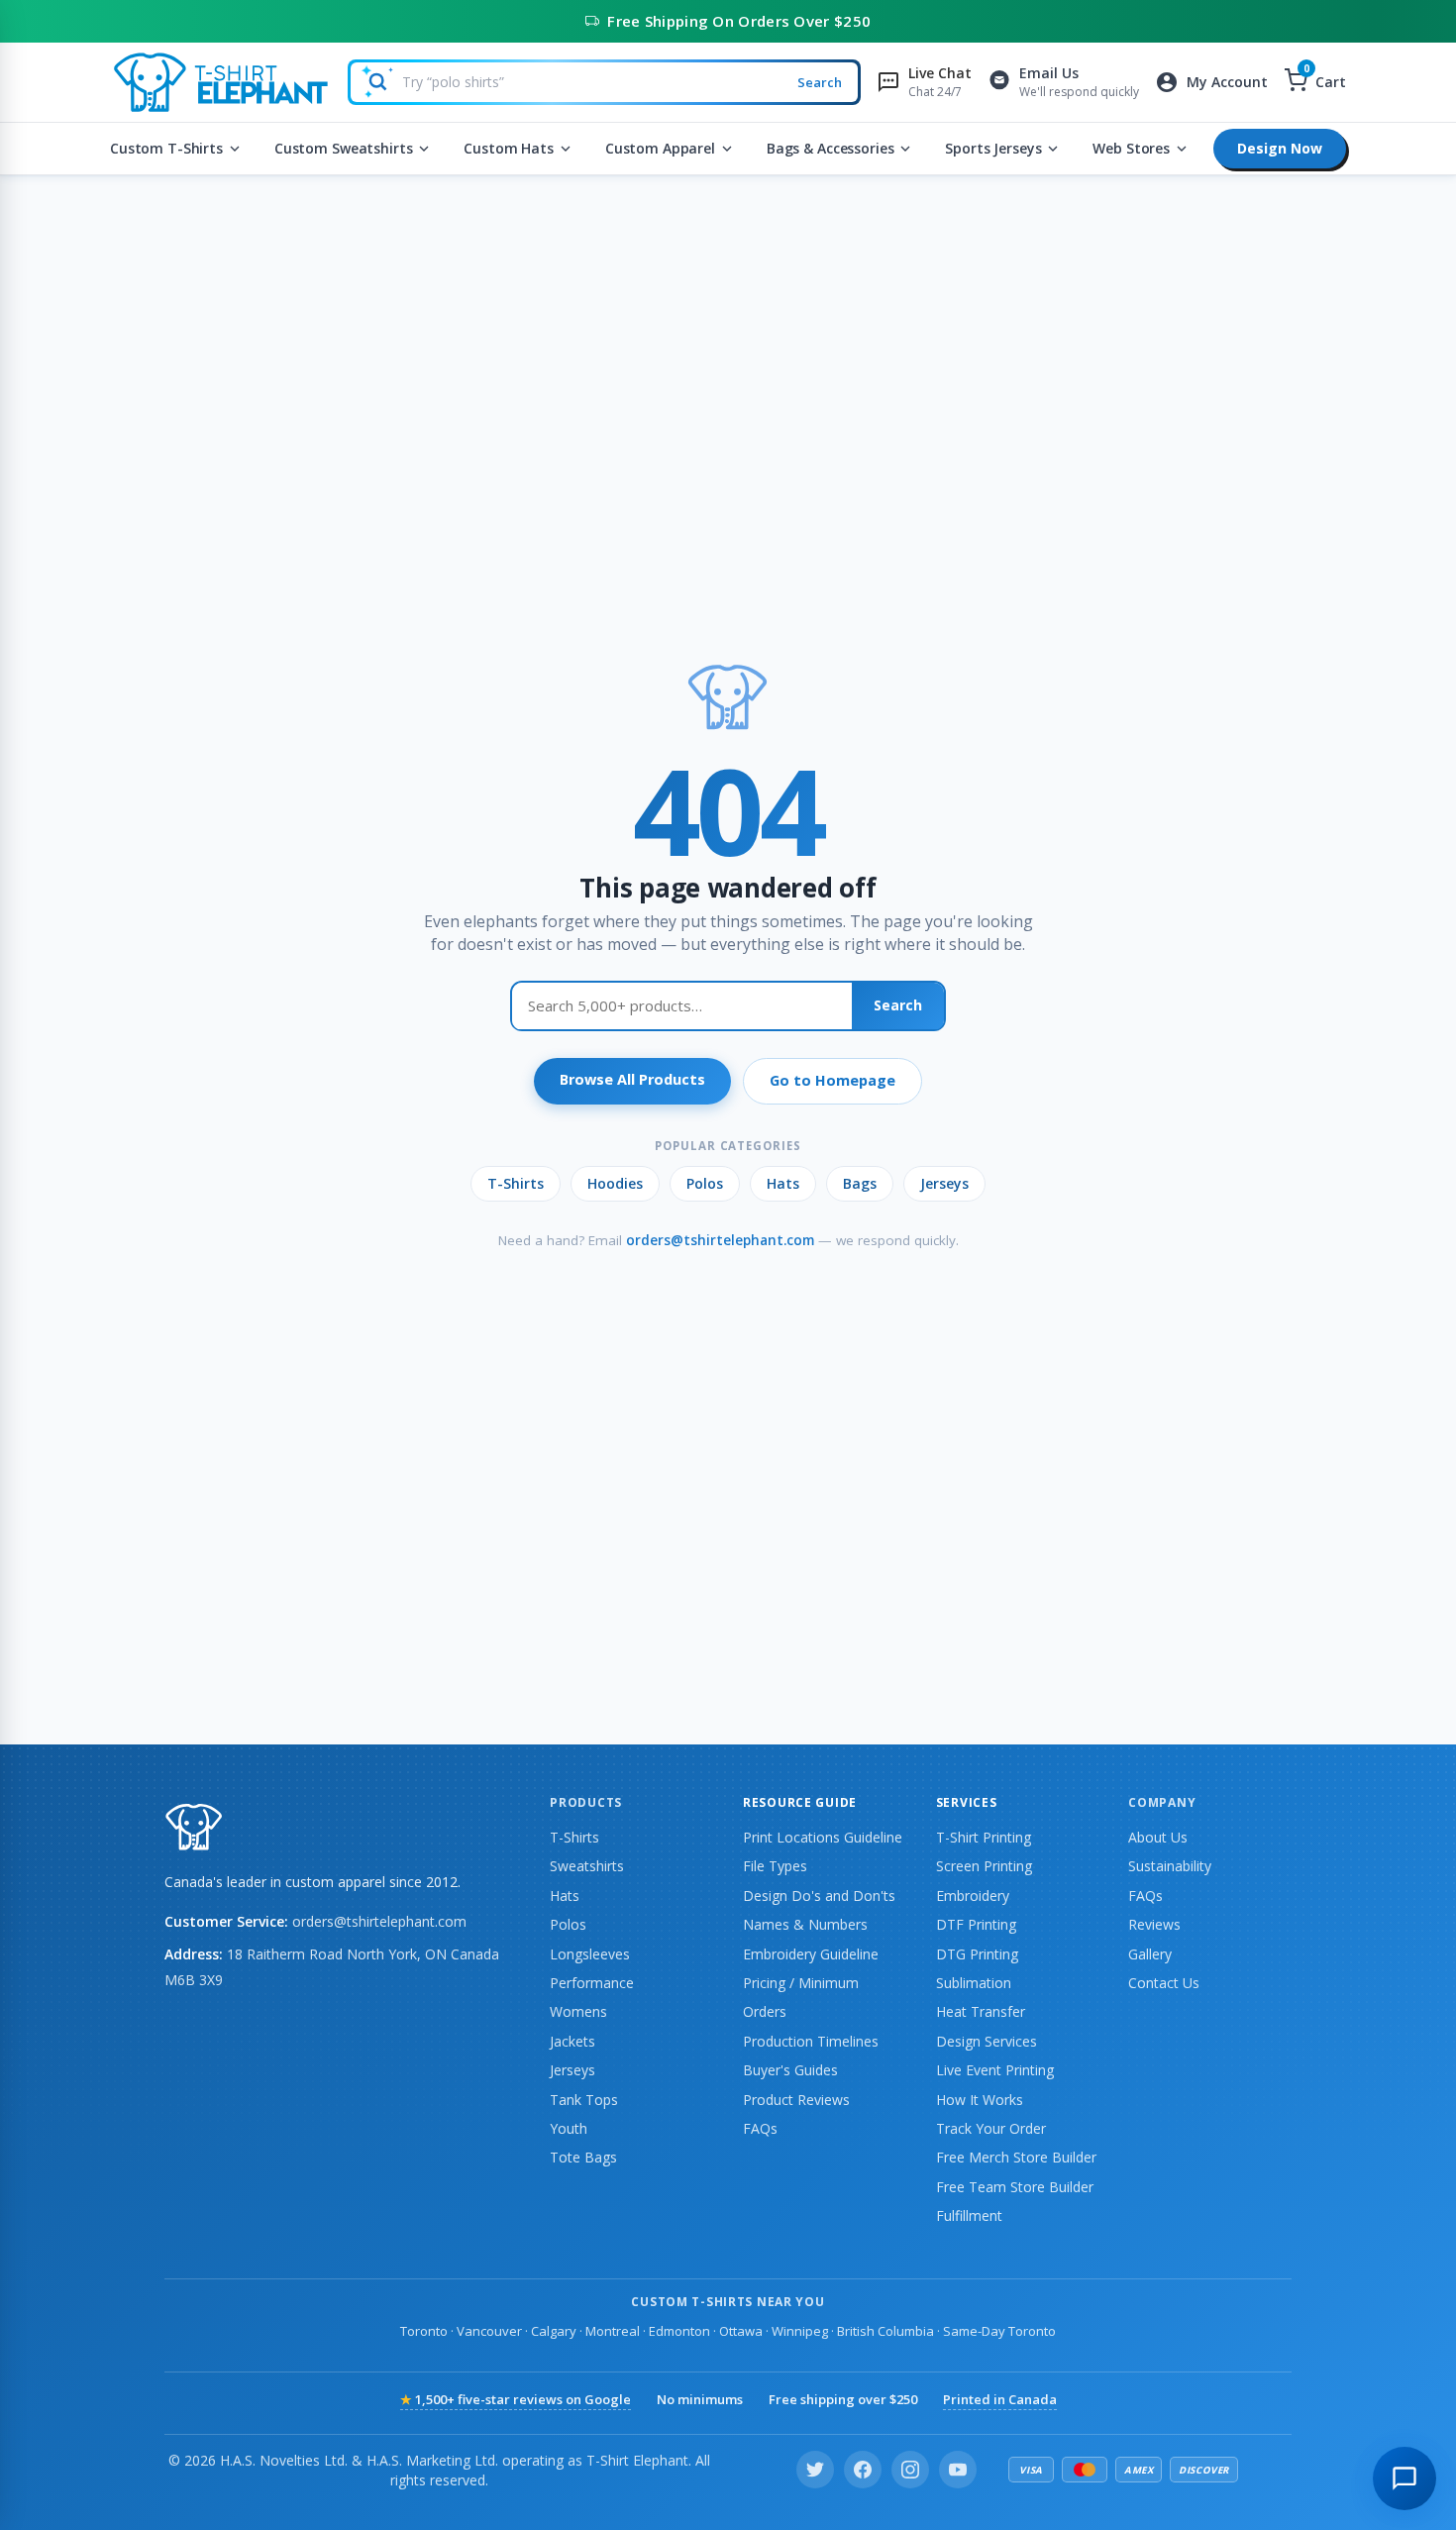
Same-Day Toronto (999, 2331)
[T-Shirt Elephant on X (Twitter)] (815, 2470)
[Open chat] (1404, 2478)
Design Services (987, 2041)
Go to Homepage (832, 1080)
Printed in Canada (1000, 2399)
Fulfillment (969, 2215)
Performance (592, 1983)
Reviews (1154, 1924)
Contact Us (1164, 1983)
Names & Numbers (805, 1924)
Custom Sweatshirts (343, 148)
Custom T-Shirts (166, 148)
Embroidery (973, 1896)
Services (967, 1802)
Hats (783, 1183)
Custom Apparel (660, 148)
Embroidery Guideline (811, 1954)
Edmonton (679, 2331)
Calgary (554, 2331)
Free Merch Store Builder (1016, 2157)
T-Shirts (516, 1183)
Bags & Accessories (830, 148)
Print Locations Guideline (823, 1837)
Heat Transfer (981, 2011)
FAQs (760, 2128)
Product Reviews (796, 2100)
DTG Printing (977, 1954)
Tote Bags (583, 2157)
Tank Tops (584, 2100)
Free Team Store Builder (1015, 2187)
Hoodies (615, 1183)
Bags (860, 1183)
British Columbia (885, 2331)
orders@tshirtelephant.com (720, 1240)
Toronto (424, 2331)
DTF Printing (976, 1924)
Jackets (572, 2041)
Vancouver (489, 2331)
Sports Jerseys (993, 148)
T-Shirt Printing (984, 1837)
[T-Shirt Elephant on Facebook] (863, 2470)
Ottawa (741, 2331)
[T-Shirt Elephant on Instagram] (910, 2470)
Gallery (1150, 1954)
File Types (775, 1866)
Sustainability (1170, 1866)
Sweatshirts (587, 1866)
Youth (569, 2128)
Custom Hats (508, 148)
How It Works (980, 2100)
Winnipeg (800, 2331)
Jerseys (944, 1183)
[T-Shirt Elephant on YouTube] (958, 2470)
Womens (578, 2011)
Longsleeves (590, 1954)
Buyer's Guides (790, 2070)
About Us (1158, 1837)
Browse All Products (632, 1079)
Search (820, 82)
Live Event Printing (995, 2070)
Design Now (1280, 148)
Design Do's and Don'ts (819, 1896)
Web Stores (1131, 148)
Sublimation (974, 1983)
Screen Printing (984, 1866)
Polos (705, 1183)
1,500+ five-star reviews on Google (516, 2399)
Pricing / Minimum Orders (801, 1997)
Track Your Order (991, 2128)
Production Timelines (811, 2041)
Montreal (613, 2331)
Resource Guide (800, 1802)
